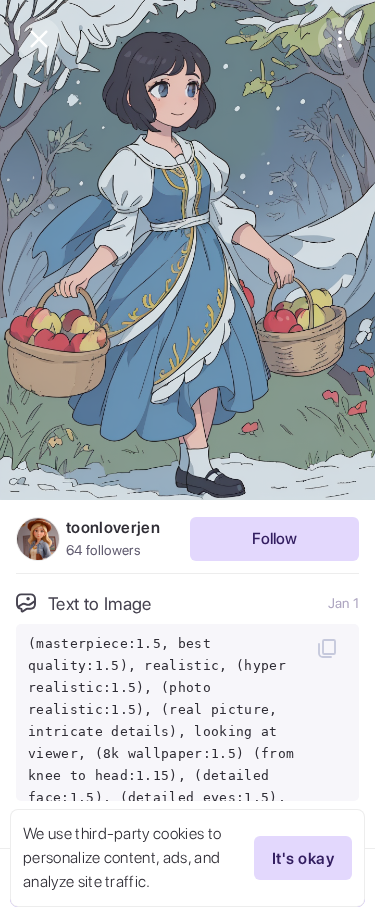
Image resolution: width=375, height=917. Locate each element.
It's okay (303, 858)
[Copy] (327, 648)
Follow (274, 538)
